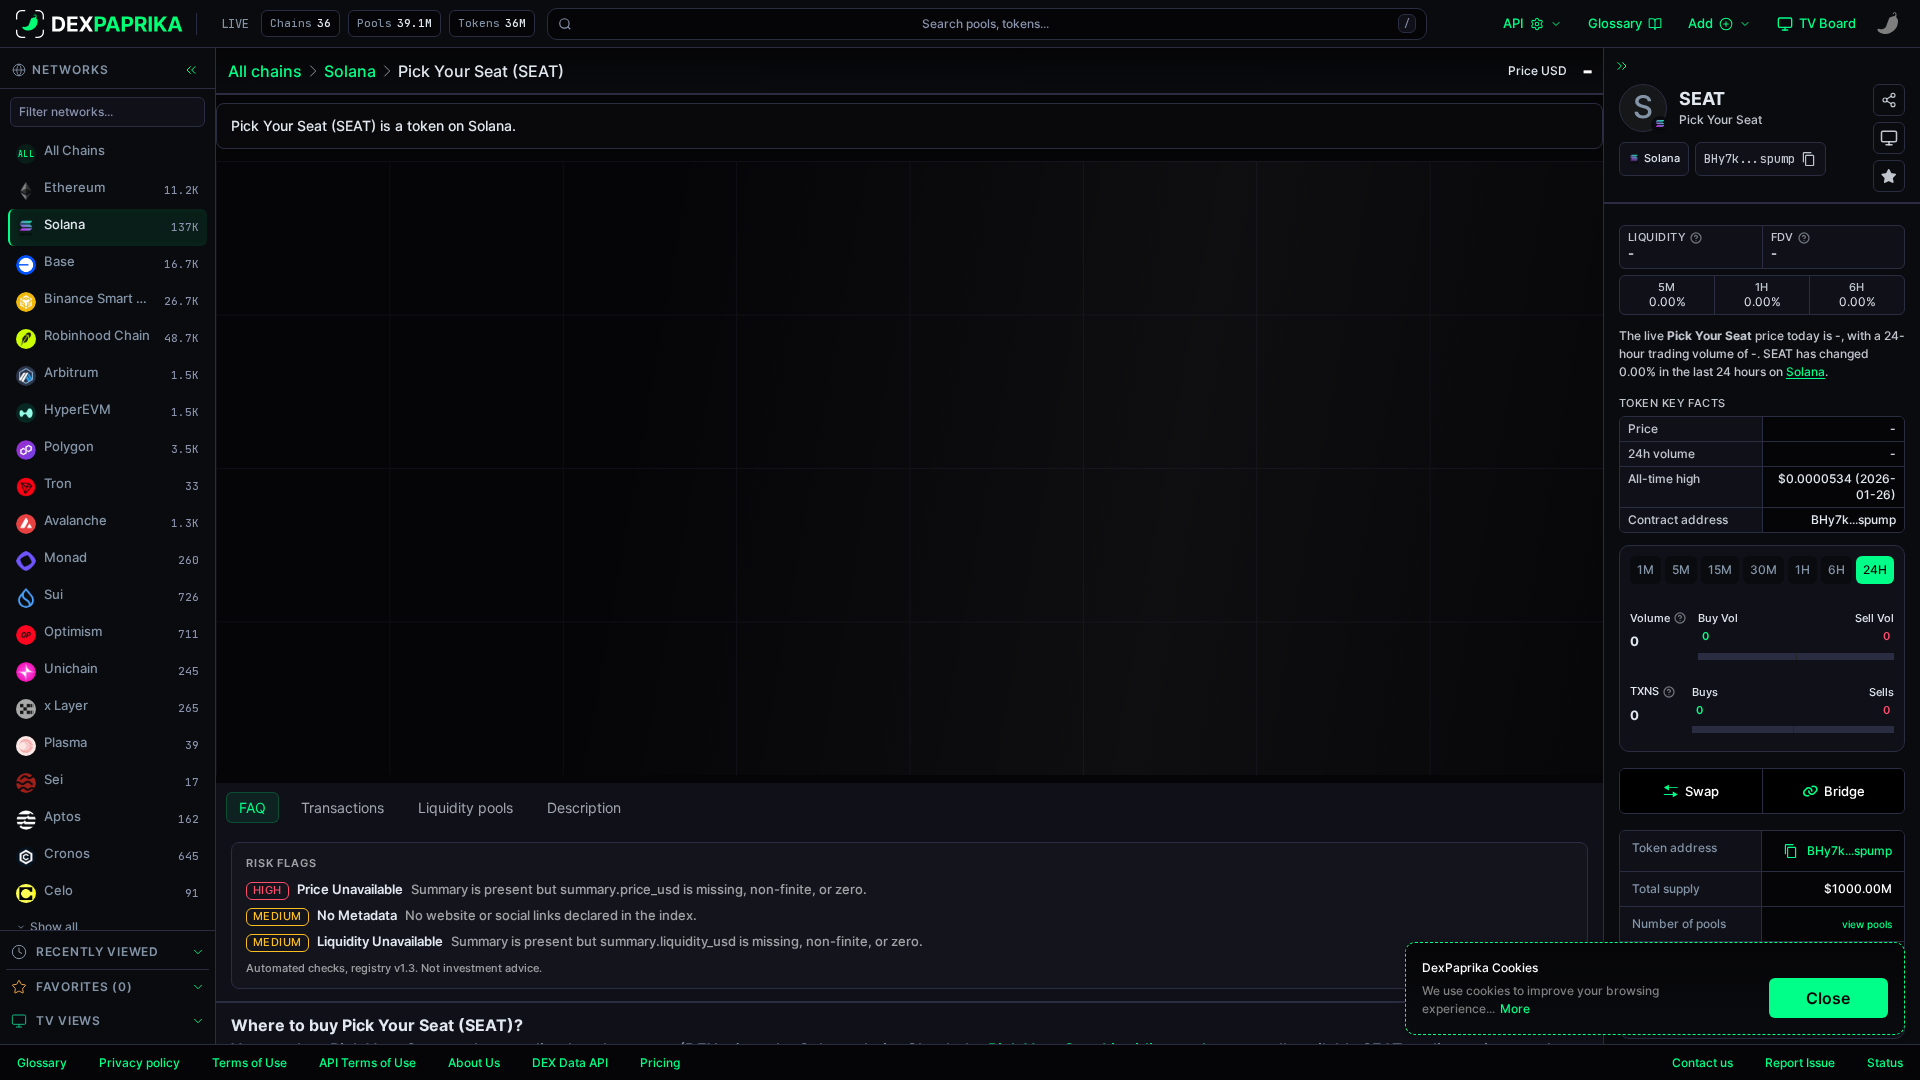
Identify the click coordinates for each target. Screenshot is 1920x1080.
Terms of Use (249, 1062)
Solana (350, 71)
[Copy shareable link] (1889, 100)
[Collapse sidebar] (191, 70)
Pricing (660, 1062)
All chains (265, 71)
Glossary (42, 1062)
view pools (1867, 924)
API (1513, 23)
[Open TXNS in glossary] (1669, 692)
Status (1885, 1062)
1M (1645, 569)
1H (1802, 569)
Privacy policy (139, 1062)
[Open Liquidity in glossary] (1696, 238)
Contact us (1702, 1062)
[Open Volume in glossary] (1680, 618)
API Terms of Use (367, 1062)
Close (1828, 998)
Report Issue (1800, 1062)
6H (1836, 569)
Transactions (342, 807)
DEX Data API (570, 1062)
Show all (54, 926)
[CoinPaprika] (1888, 24)
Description (584, 807)
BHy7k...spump (1849, 850)
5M (1681, 569)
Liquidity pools (465, 807)
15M (1720, 569)
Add (1700, 23)
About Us (474, 1062)
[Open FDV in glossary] (1804, 238)
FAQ (252, 807)
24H (1875, 569)
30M (1763, 569)
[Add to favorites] (1889, 176)
